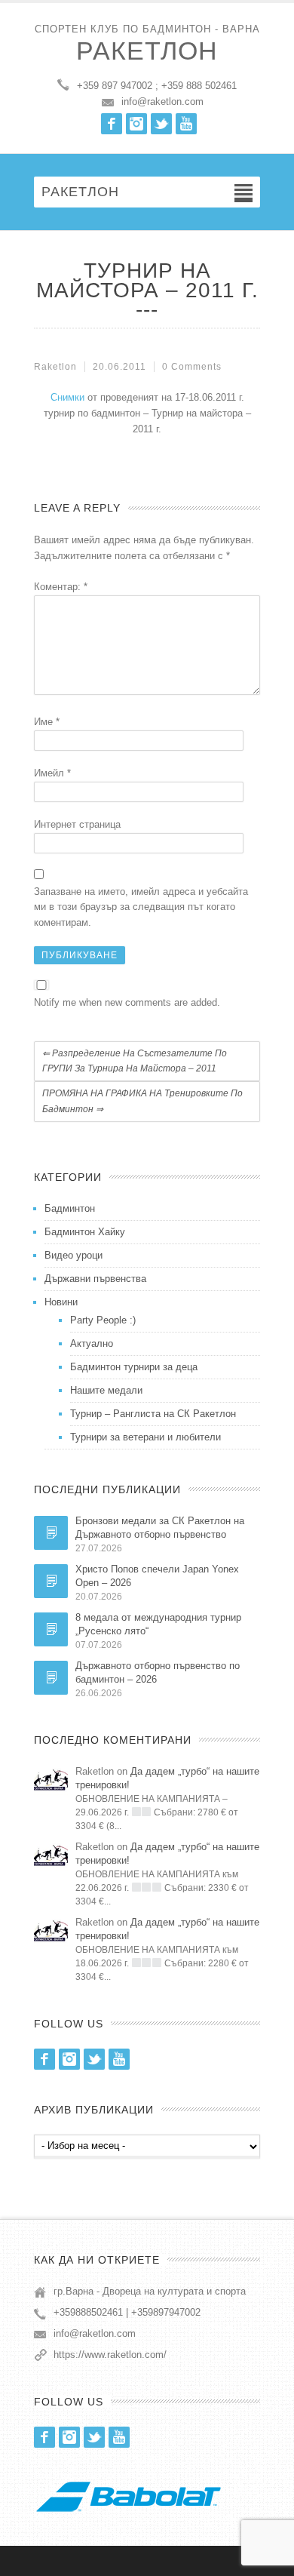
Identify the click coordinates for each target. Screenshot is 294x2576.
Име (47, 722)
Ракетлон (147, 51)
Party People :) (103, 1320)
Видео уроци (73, 1255)
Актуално (92, 1343)
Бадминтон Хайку (85, 1232)
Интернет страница (77, 824)
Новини (61, 1302)
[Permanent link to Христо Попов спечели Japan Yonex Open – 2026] (51, 1581)
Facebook (112, 124)
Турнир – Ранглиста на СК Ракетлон (153, 1414)
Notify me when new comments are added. (127, 1002)
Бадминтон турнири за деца (134, 1367)
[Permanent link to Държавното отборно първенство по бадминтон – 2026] (51, 1678)
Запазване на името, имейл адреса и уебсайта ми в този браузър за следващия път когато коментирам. (141, 907)
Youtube (186, 124)
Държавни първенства (95, 1279)
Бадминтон (70, 1208)
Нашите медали (106, 1390)
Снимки (67, 397)
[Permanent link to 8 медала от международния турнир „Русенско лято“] (51, 1629)
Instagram (136, 124)
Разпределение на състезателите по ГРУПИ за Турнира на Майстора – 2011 (135, 1061)
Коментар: (61, 587)
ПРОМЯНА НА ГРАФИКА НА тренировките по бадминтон (142, 1101)
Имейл (52, 773)
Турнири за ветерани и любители (145, 1437)
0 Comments (192, 367)
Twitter (161, 124)
